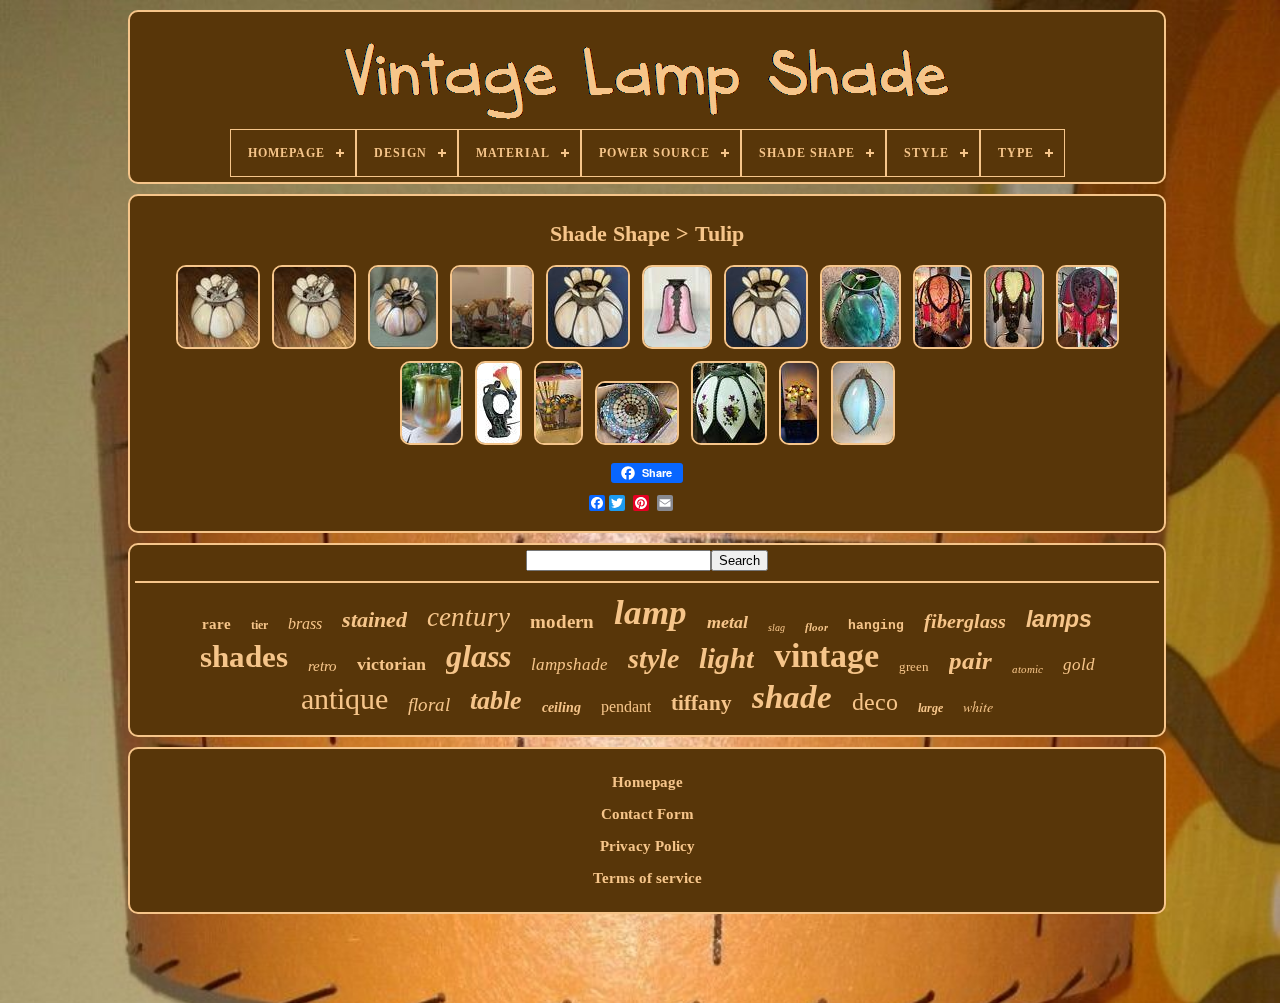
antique (344, 698)
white (978, 706)
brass (305, 623)
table (496, 700)
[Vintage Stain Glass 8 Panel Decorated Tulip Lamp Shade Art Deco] (729, 444)
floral (429, 704)
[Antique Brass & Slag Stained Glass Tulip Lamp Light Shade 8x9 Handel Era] (860, 348)
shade (792, 697)
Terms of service (647, 878)
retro (322, 666)
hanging (876, 625)
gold (1079, 664)
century (468, 617)
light (726, 658)
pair (970, 660)
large (930, 708)
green (914, 666)
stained (374, 619)
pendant (626, 706)
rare (216, 624)
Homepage (647, 782)
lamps (1059, 619)
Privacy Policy (647, 846)
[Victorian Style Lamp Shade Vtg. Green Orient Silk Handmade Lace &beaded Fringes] (1014, 348)
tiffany (701, 703)
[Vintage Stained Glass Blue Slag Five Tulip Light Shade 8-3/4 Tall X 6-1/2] (863, 444)
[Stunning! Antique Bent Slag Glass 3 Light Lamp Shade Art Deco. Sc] (637, 444)
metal (727, 622)
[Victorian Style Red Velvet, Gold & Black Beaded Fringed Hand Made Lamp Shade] (1087, 348)
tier (259, 625)
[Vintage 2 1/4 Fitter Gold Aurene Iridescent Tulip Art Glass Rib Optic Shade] (431, 444)
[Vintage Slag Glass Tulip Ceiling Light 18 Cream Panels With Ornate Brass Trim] (218, 348)
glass (478, 656)
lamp (650, 612)
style (653, 658)
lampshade (569, 664)
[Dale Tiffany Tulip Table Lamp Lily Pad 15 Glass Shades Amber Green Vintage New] (558, 444)
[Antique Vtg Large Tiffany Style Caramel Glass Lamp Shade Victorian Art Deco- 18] (403, 348)
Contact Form (647, 814)
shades (244, 656)
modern (562, 621)
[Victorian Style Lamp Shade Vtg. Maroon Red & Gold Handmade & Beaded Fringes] (942, 348)
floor (816, 627)
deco (875, 702)
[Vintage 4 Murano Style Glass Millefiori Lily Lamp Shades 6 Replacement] (492, 348)
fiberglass (965, 621)
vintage (826, 655)
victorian (391, 664)
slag (776, 627)
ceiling (561, 707)
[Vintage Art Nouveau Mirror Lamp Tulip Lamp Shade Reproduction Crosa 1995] (498, 444)
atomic (1027, 669)
